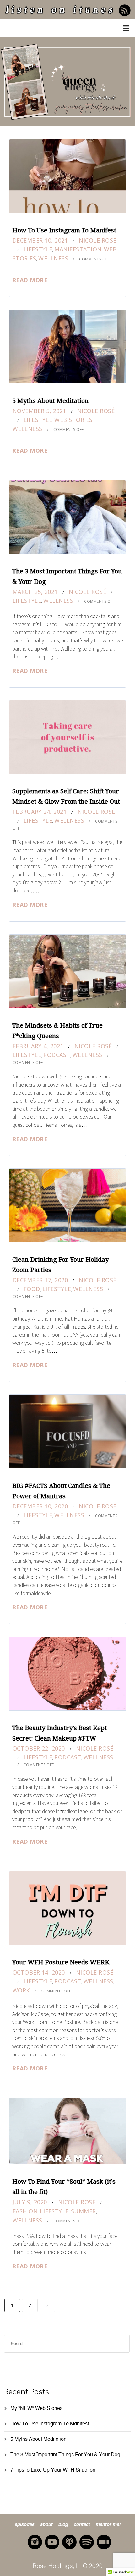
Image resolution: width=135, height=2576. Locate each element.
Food (32, 1289)
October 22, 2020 (39, 1748)
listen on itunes (60, 11)
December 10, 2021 (40, 240)
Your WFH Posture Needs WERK (61, 1962)
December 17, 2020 (40, 1280)
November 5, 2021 (39, 411)
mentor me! (108, 2524)
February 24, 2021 (40, 812)
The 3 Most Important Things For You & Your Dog (65, 2454)
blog (63, 2524)
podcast (57, 1055)
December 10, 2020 (40, 1506)
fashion (25, 2211)
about (46, 2524)
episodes (24, 2524)
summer (84, 2211)
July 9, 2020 (30, 2202)
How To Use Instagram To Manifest (64, 230)
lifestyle (38, 249)
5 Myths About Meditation (50, 401)
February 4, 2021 (38, 1046)
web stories (73, 420)
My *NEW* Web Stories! (37, 2408)
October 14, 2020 (39, 1972)
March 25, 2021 (35, 592)
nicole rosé (98, 240)
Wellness (53, 258)
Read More (30, 280)
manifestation (78, 249)
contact (82, 2524)
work (21, 1990)
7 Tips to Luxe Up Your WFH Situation (53, 2470)
